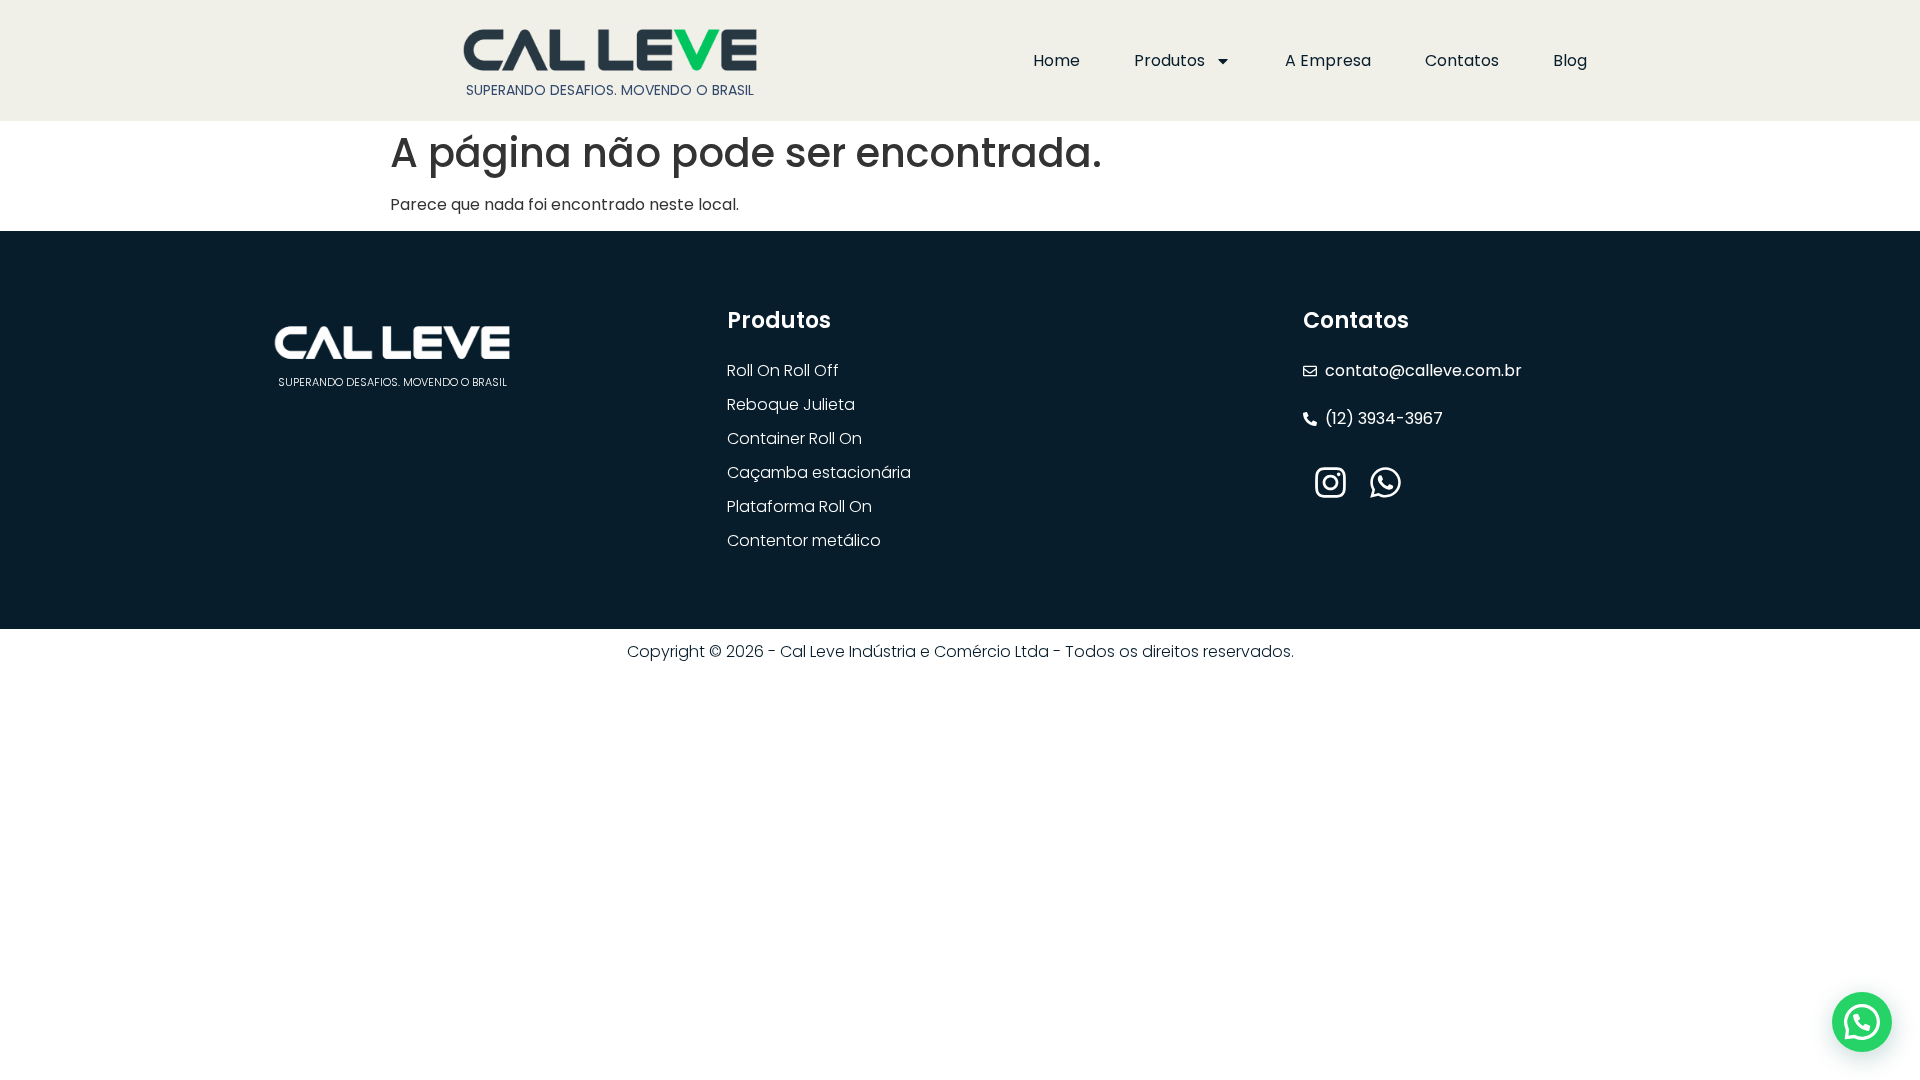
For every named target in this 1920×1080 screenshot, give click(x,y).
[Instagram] (1330, 482)
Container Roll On (794, 438)
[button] (1862, 1022)
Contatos (1462, 60)
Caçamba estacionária (819, 472)
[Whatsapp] (1385, 482)
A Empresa (1328, 60)
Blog (1570, 60)
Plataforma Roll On (799, 506)
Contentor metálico (804, 540)
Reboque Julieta (791, 404)
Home (1056, 60)
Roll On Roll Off (783, 370)
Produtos (1169, 60)
